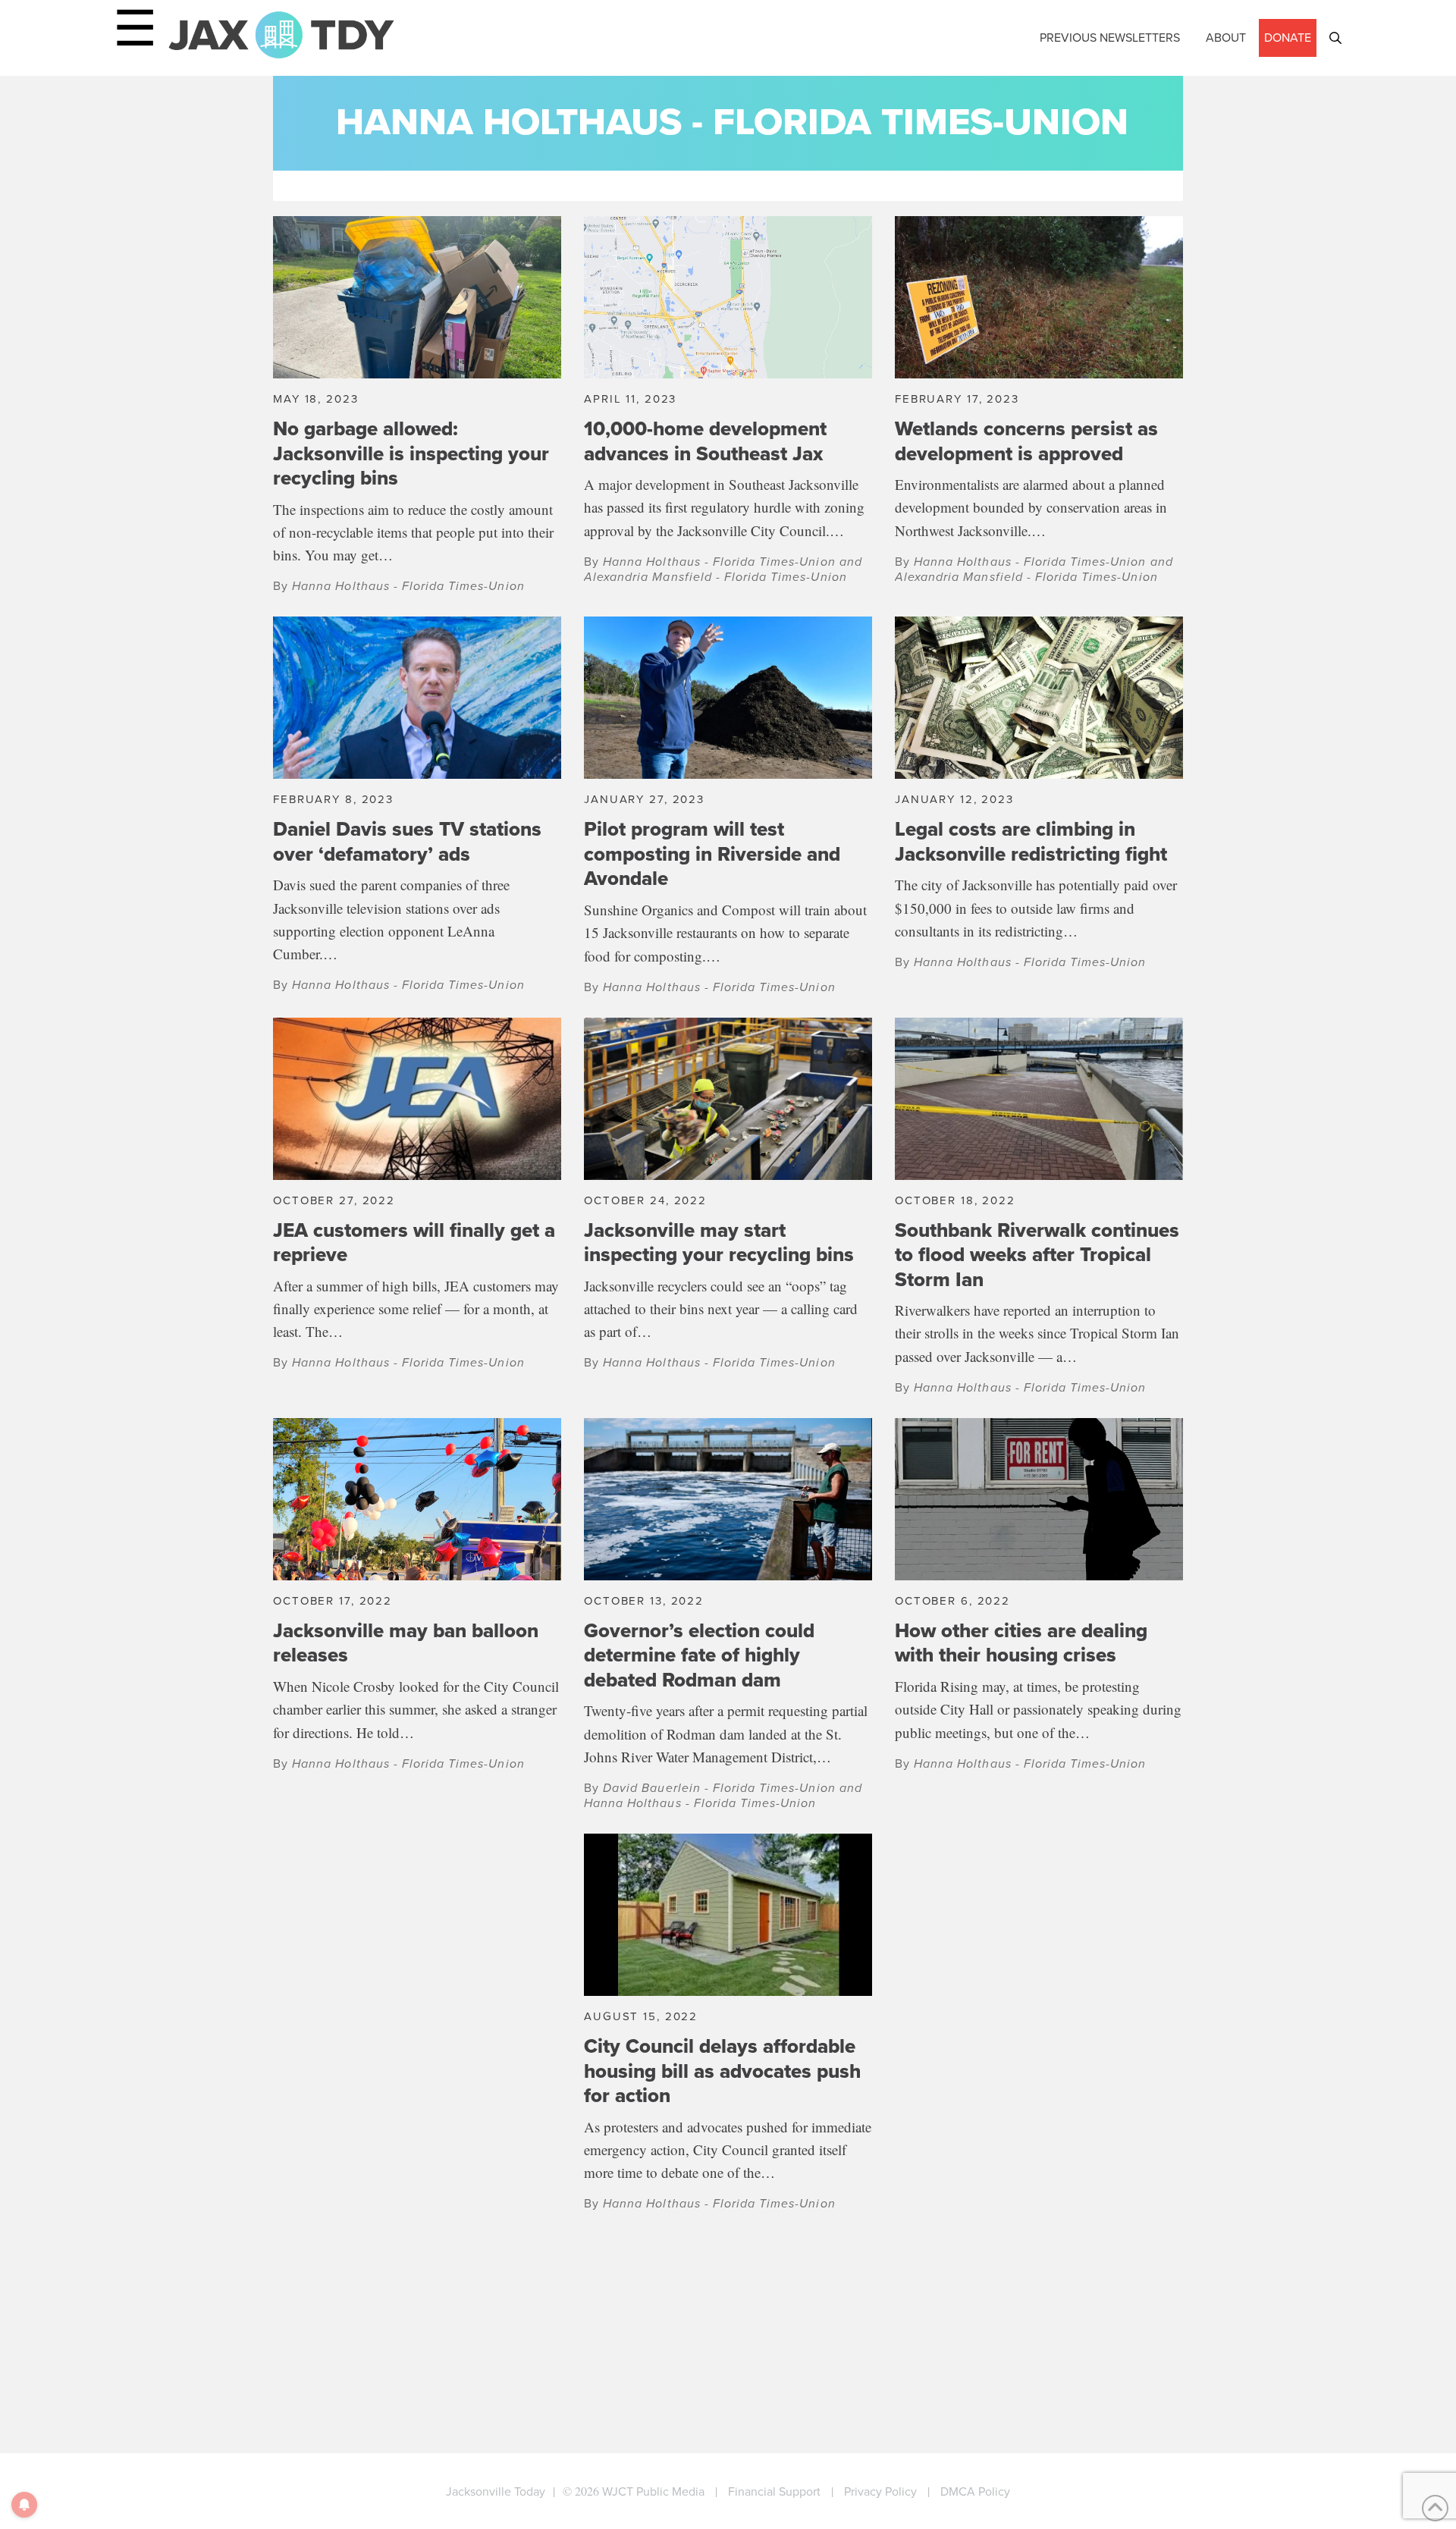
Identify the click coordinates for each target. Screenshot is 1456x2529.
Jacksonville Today (496, 2491)
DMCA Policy (975, 2491)
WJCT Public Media (653, 2491)
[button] (1335, 38)
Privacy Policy (880, 2491)
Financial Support (774, 2491)
